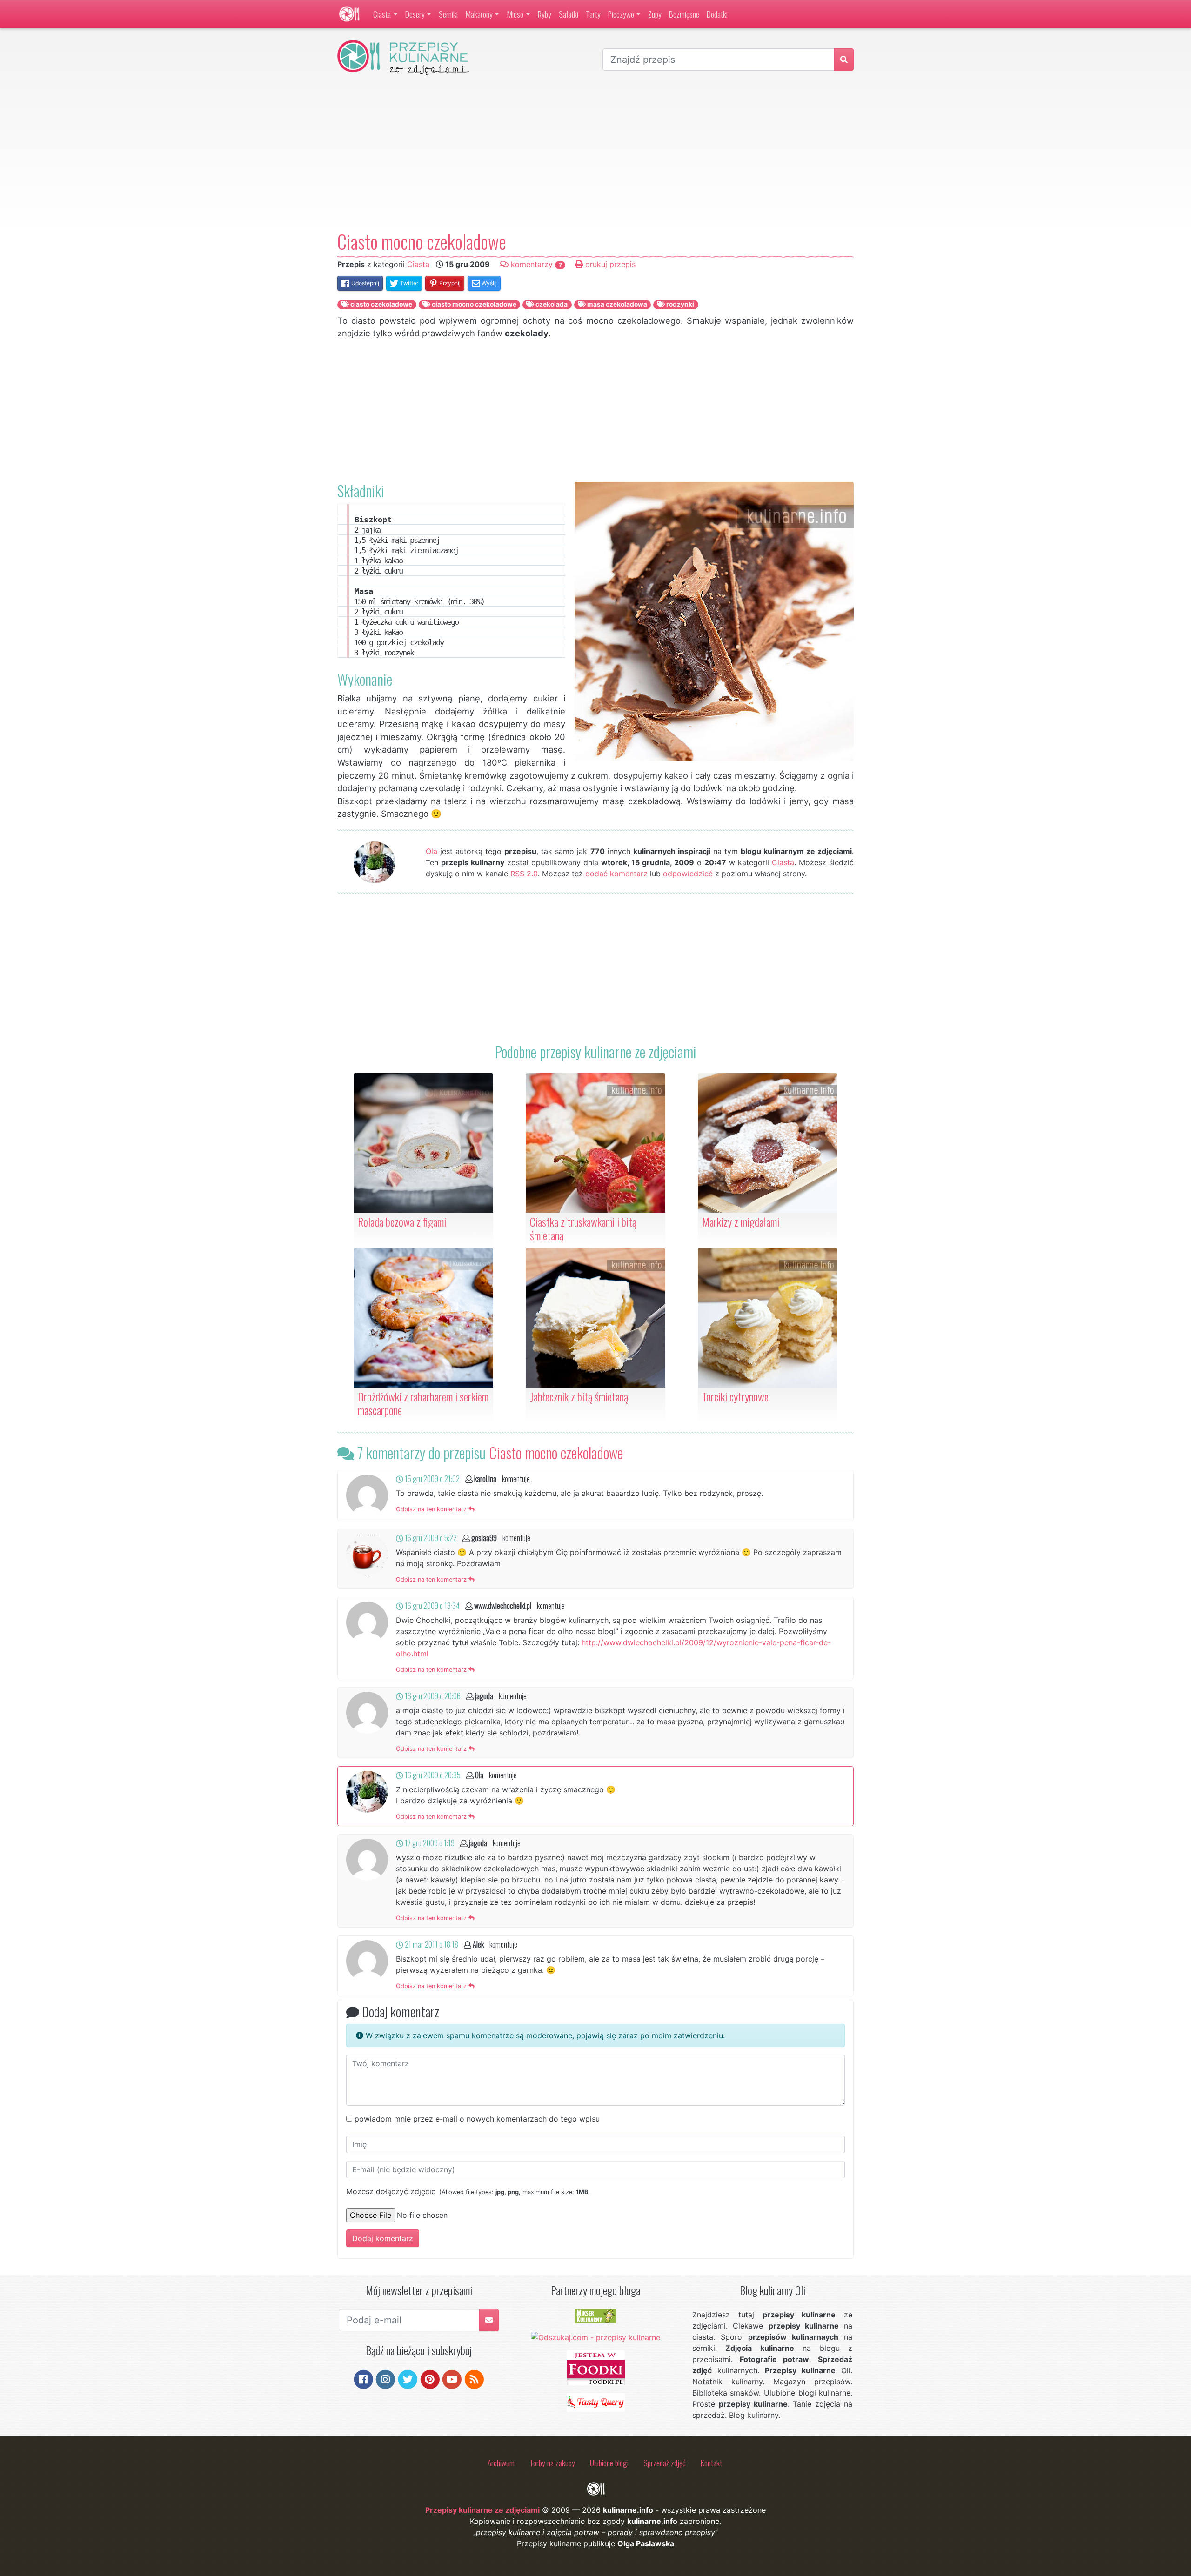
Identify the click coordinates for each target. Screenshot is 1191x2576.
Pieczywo (621, 14)
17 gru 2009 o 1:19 (429, 1843)
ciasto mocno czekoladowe (473, 304)
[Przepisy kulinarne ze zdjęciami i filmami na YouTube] (452, 2378)
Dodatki (717, 14)
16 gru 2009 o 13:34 (432, 1606)
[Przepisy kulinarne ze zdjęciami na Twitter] (408, 2378)
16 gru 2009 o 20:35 (432, 1775)
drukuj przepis (609, 264)
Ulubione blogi (609, 2463)
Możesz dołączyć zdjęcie (468, 2191)
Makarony (479, 14)
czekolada (551, 304)
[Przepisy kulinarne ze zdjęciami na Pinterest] (430, 2378)
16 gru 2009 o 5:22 (430, 1538)
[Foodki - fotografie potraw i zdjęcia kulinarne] (596, 2367)
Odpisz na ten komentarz (432, 1509)
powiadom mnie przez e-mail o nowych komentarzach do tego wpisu (477, 2119)
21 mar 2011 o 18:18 (431, 1944)
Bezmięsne (684, 14)
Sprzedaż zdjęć (665, 2463)
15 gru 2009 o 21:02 (432, 1479)
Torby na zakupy (552, 2463)
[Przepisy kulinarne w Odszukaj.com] (595, 2336)
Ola (432, 851)
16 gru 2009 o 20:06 (432, 1696)
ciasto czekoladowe (381, 304)
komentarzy (535, 264)
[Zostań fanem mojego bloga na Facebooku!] (364, 2378)
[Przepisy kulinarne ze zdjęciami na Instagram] (385, 2378)
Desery (415, 14)
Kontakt (711, 2463)
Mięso (515, 14)
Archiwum (501, 2463)
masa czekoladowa (616, 304)
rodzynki (679, 304)
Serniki (448, 14)
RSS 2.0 (524, 874)
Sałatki (569, 14)
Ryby (545, 14)
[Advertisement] (595, 153)
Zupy (655, 14)
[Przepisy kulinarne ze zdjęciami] (349, 14)
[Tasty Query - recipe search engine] (596, 2402)
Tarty (593, 14)
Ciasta (382, 14)
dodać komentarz (616, 874)
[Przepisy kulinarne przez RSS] (474, 2378)
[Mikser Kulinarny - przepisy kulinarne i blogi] (595, 2316)
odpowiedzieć (688, 874)
